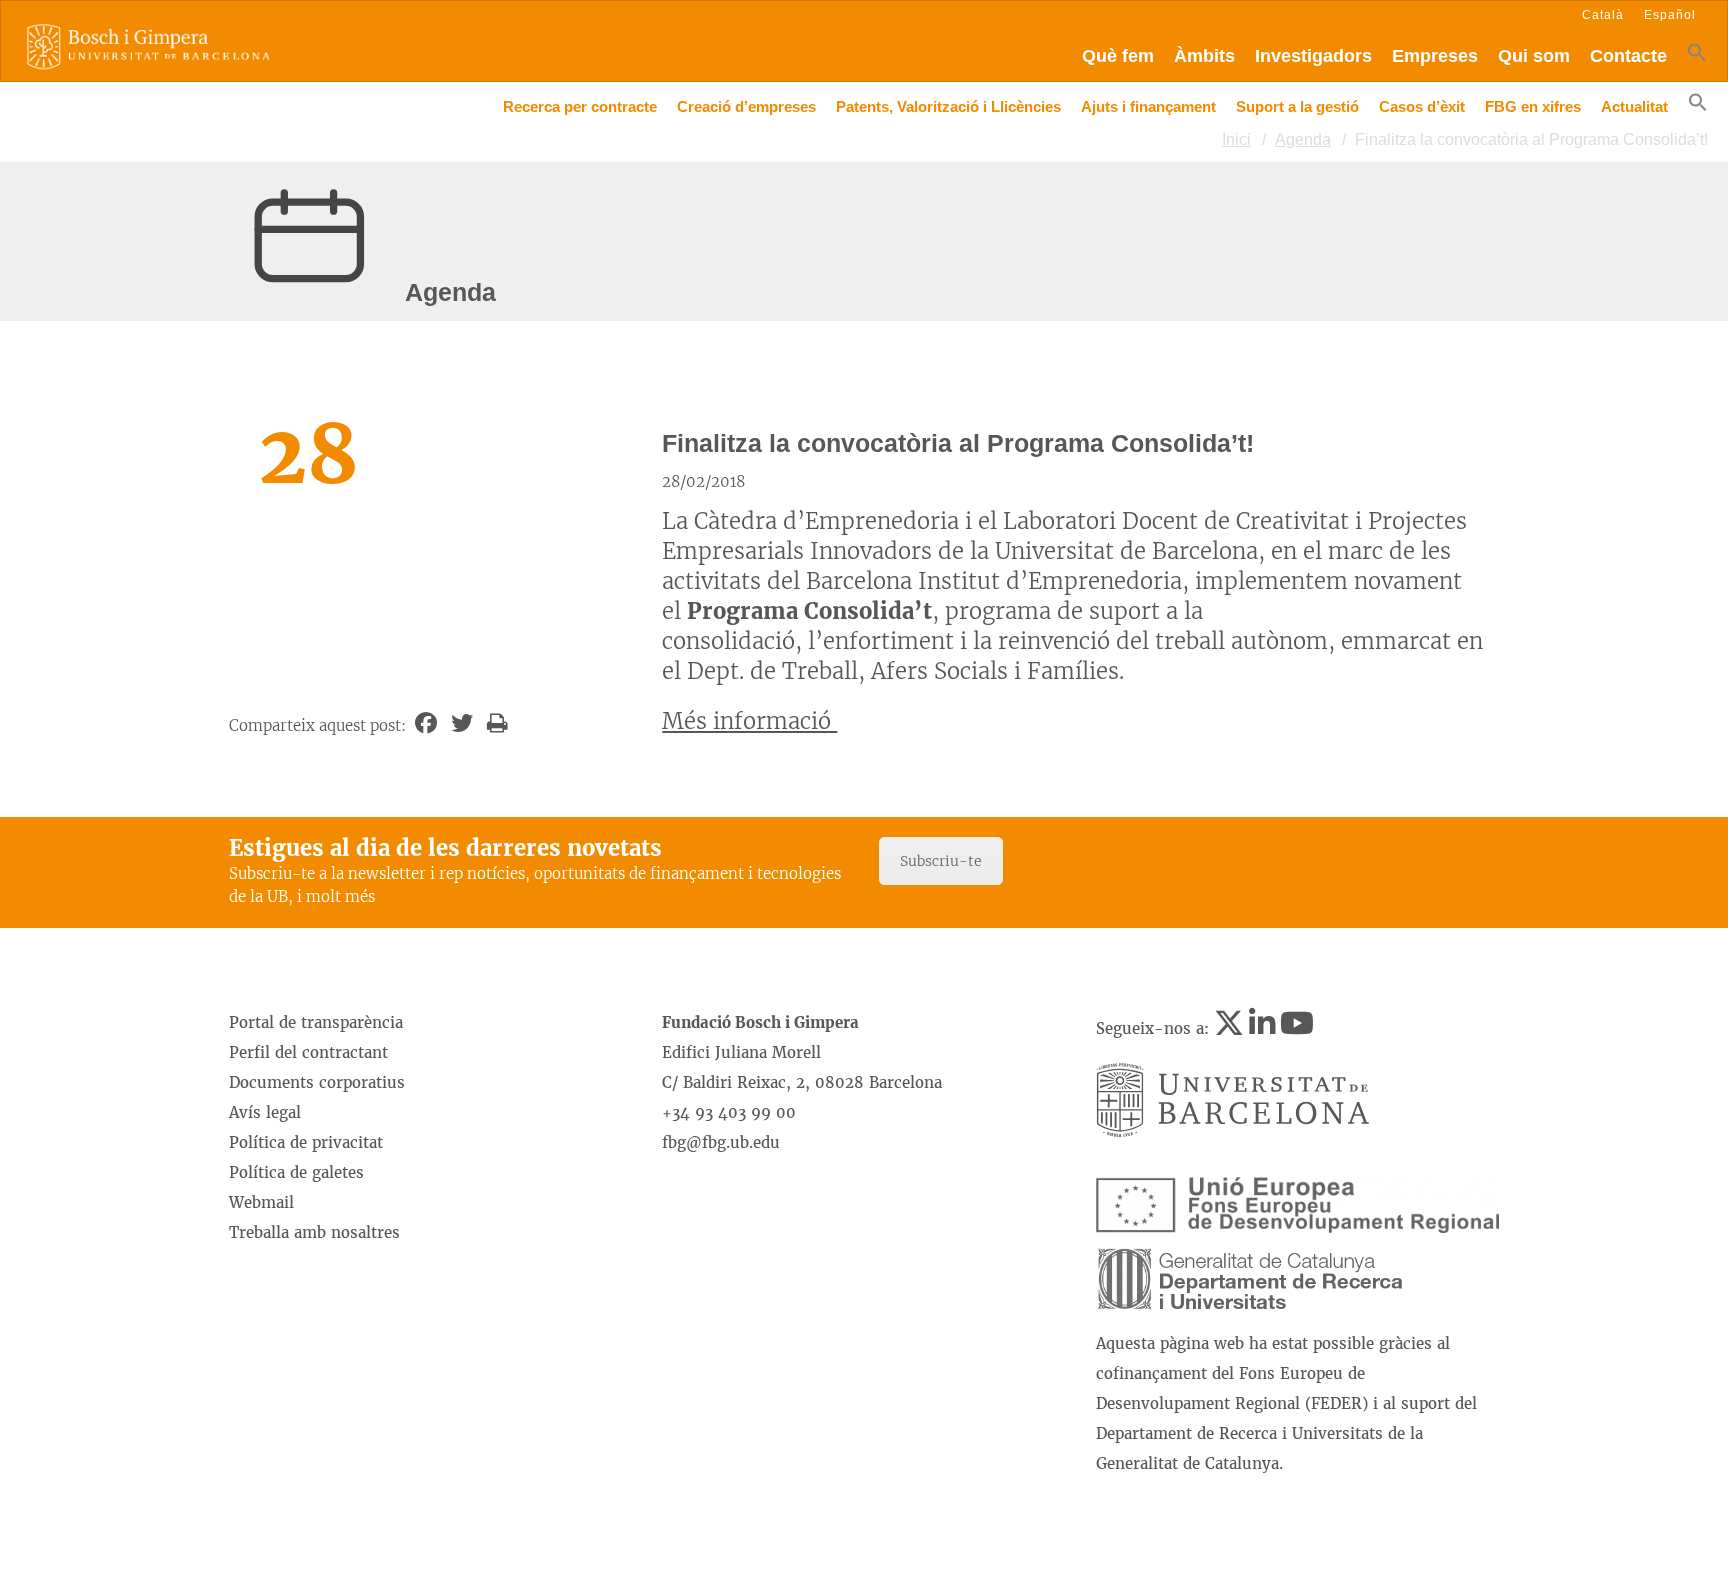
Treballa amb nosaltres (314, 1232)
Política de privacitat (306, 1142)
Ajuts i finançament (1148, 106)
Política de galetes (296, 1172)
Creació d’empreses (746, 106)
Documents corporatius (317, 1082)
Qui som (1534, 56)
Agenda (1303, 139)
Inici (1236, 139)
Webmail (261, 1202)
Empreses (1435, 56)
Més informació (749, 721)
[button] (1697, 56)
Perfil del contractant (308, 1052)
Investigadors (1313, 56)
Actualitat (1634, 106)
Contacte (1628, 56)
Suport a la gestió (1297, 106)
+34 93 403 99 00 (729, 1112)
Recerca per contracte (580, 106)
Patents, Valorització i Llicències (948, 106)
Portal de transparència (316, 1022)
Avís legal (265, 1112)
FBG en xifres (1533, 106)
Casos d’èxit (1422, 106)
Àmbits (1204, 56)
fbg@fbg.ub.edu (721, 1142)
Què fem (1118, 56)
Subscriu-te (941, 861)
